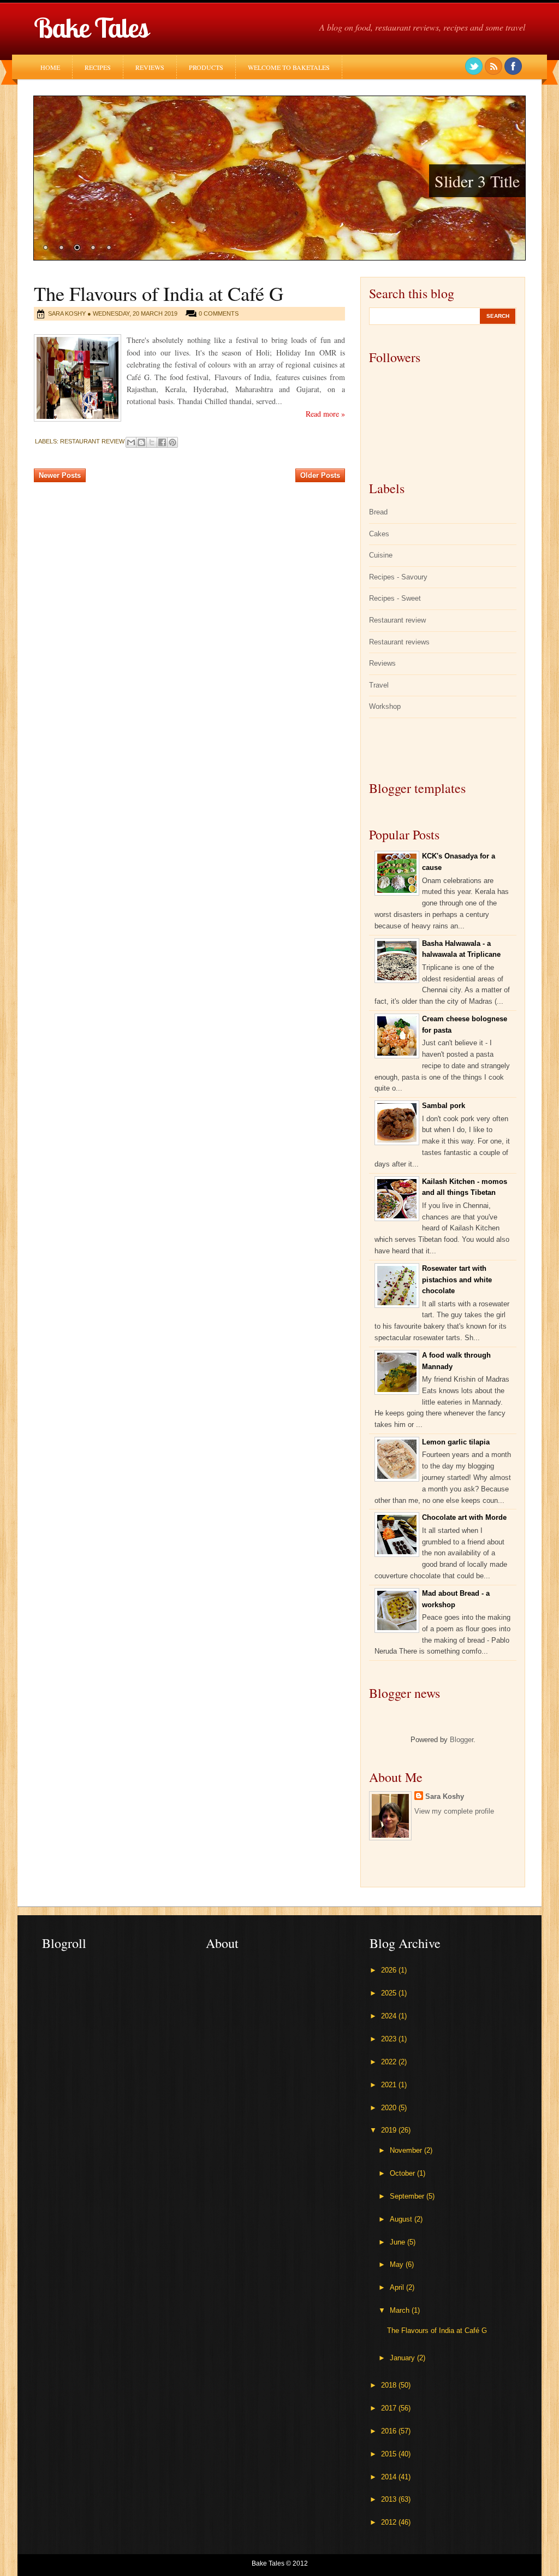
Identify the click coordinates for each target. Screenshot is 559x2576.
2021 (390, 2085)
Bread (378, 512)
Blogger (462, 1740)
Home (50, 67)
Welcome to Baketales (289, 67)
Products (206, 67)
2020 (390, 2108)
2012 (390, 2522)
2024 (390, 2016)
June (399, 2242)
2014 (390, 2477)
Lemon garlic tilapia (456, 1442)
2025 (390, 1993)
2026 (390, 1970)
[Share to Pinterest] (173, 442)
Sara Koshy (445, 1796)
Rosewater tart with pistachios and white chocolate (457, 1280)
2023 (390, 2039)
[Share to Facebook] (162, 442)
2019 (390, 2130)
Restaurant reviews (399, 642)
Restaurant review (92, 441)
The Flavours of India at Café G (159, 293)
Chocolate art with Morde (464, 1517)
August (402, 2219)
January (403, 2358)
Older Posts (320, 475)
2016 (390, 2431)
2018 (390, 2385)
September (408, 2196)
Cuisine (381, 555)
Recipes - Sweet (395, 598)
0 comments (219, 313)
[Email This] (131, 442)
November (407, 2150)
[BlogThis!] (141, 442)
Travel (379, 685)
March (401, 2310)
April (398, 2287)
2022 (390, 2062)
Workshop (385, 706)
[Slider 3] (279, 178)
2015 (390, 2454)
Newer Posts (60, 475)
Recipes (98, 67)
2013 (390, 2499)
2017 (390, 2408)
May (398, 2264)
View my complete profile (454, 1811)
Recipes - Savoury (398, 577)
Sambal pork (444, 1106)
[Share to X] (152, 442)
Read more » (325, 414)
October (403, 2173)
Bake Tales (91, 28)
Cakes (379, 534)
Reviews (150, 67)
